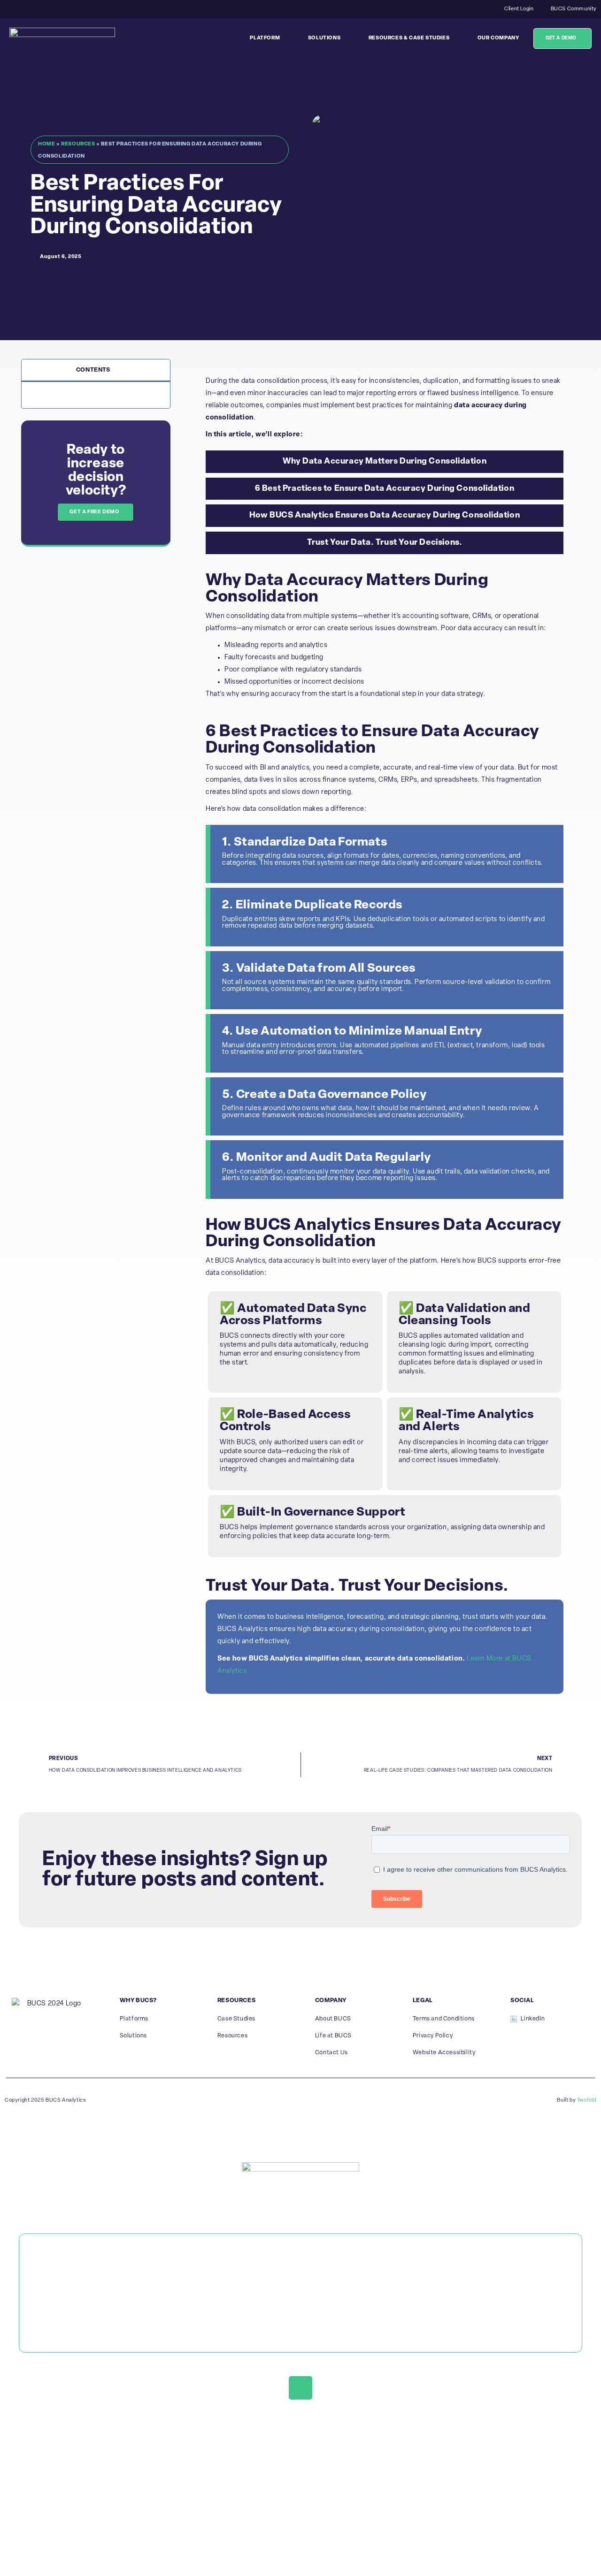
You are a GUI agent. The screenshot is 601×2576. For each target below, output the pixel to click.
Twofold (587, 2100)
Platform (265, 38)
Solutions (324, 38)
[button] (160, 370)
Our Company (498, 38)
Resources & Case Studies (409, 38)
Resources (78, 144)
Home (46, 144)
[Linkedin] (300, 2388)
